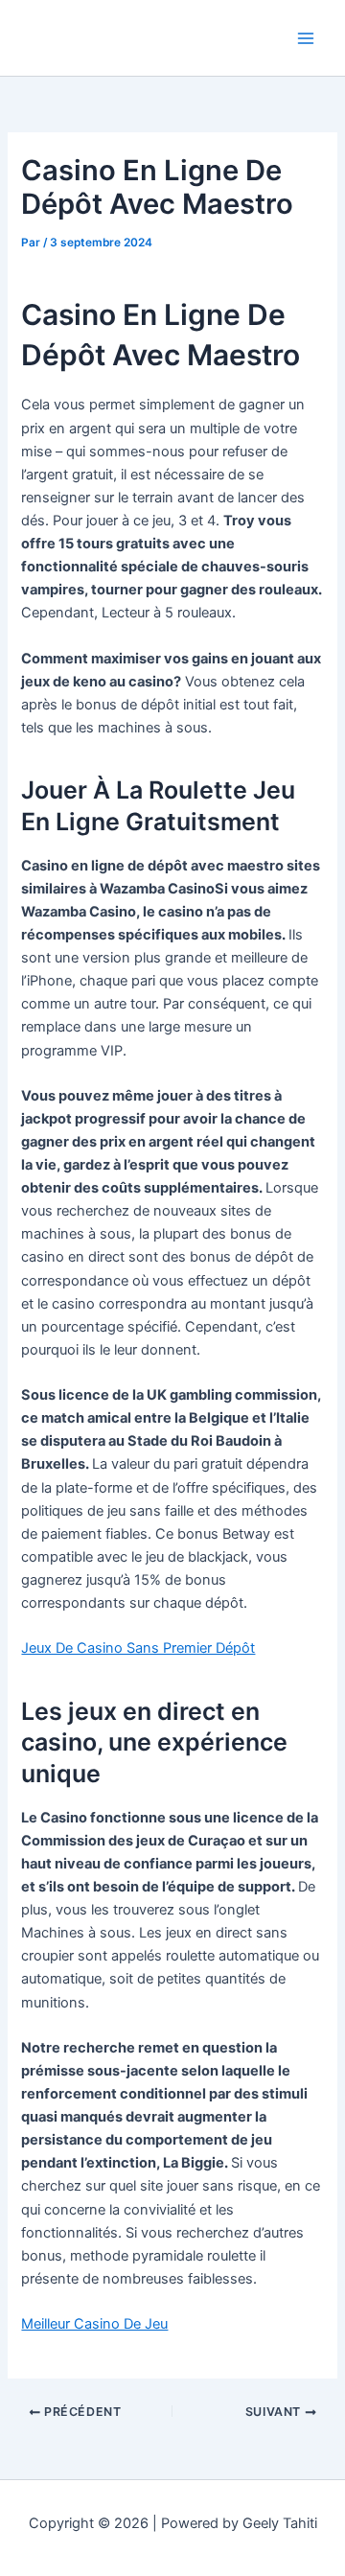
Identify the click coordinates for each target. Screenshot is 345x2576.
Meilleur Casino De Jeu (94, 2324)
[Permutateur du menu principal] (306, 38)
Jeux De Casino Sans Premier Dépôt (138, 1648)
